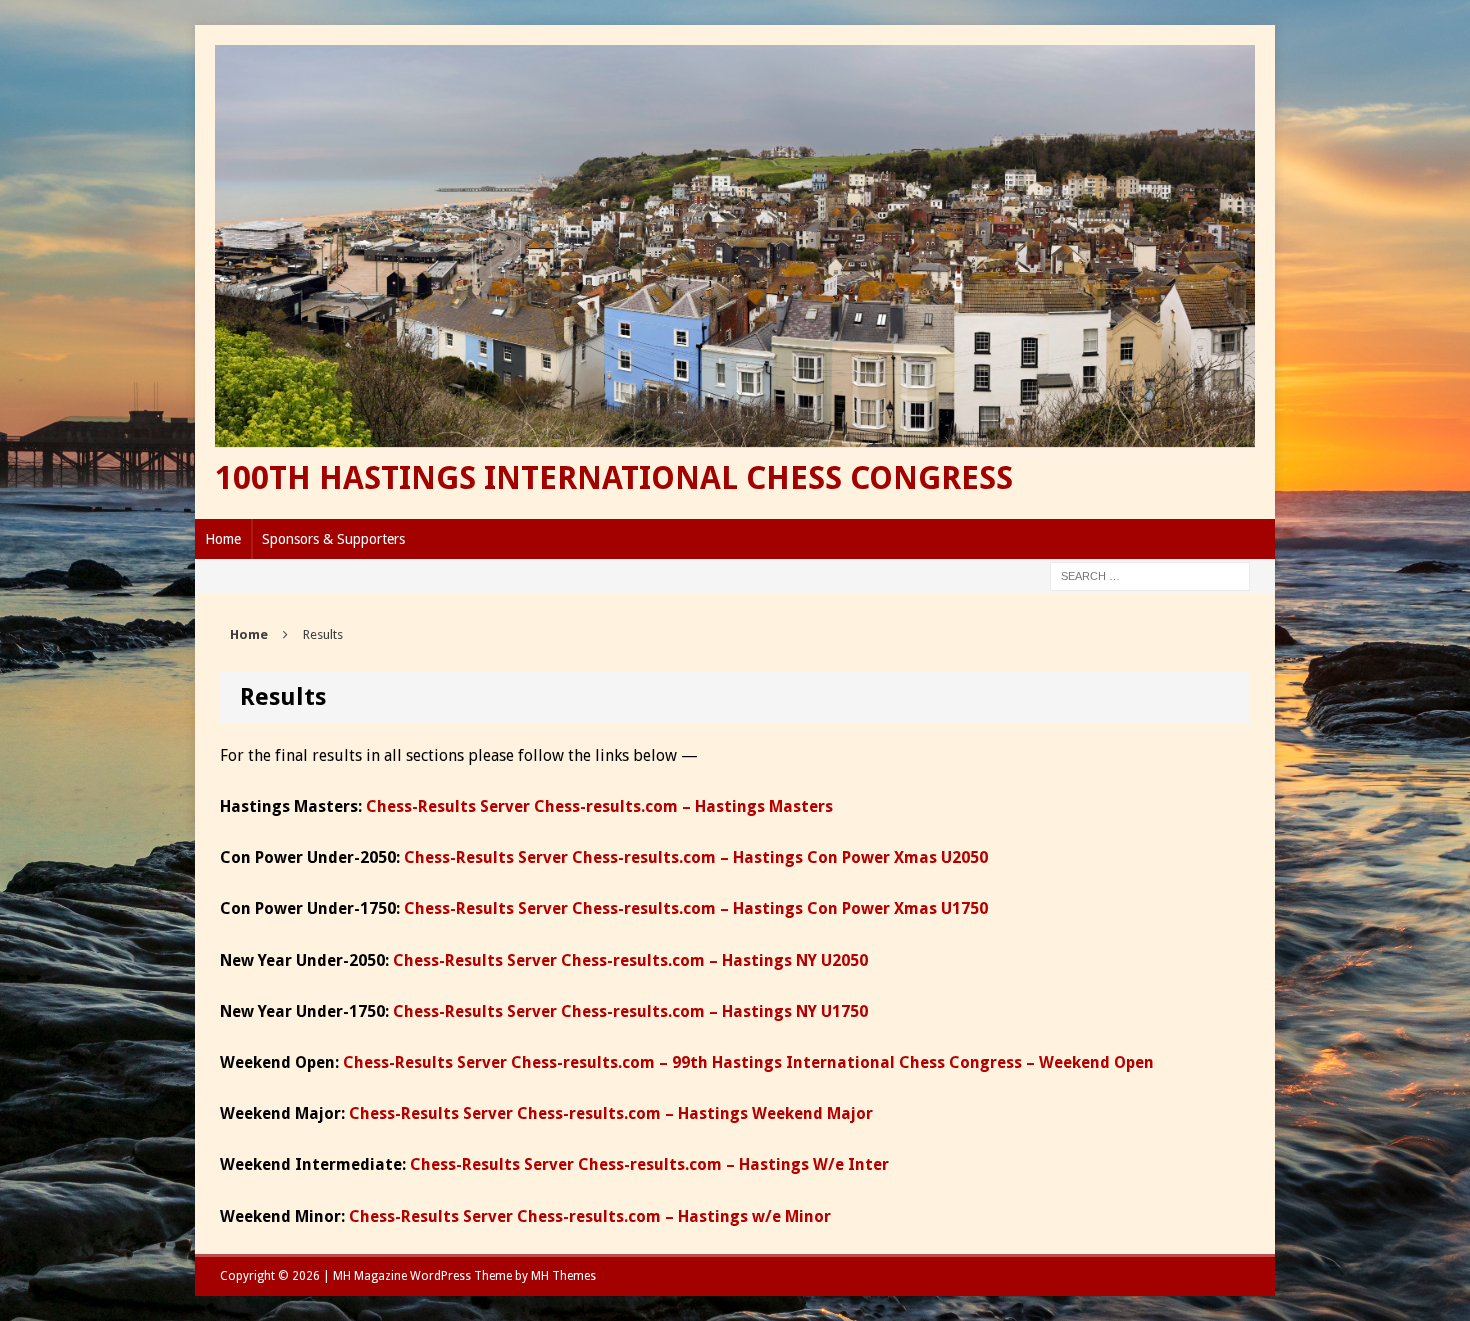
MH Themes (563, 1276)
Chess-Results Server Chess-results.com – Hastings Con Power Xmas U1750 (696, 908)
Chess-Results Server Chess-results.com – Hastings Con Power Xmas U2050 (696, 857)
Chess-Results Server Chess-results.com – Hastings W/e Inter (649, 1164)
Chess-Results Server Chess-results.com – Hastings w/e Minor (590, 1216)
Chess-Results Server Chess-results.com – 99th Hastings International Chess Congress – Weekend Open (748, 1062)
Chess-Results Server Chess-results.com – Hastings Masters (599, 806)
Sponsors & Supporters (333, 539)
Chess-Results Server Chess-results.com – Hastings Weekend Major (611, 1113)
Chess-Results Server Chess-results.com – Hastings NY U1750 (630, 1011)
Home (223, 539)
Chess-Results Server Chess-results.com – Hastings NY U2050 (630, 960)
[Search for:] (1150, 575)
